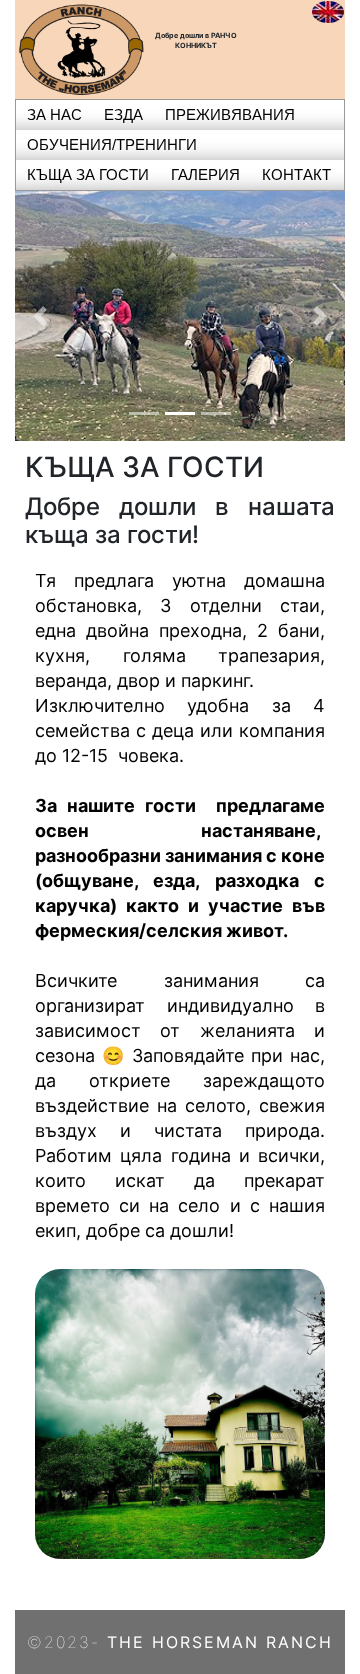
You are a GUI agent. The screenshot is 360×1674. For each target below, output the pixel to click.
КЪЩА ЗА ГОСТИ (88, 174)
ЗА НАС (54, 114)
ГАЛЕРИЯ (205, 174)
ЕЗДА (123, 114)
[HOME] (81, 48)
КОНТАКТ (296, 174)
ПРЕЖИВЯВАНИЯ (230, 114)
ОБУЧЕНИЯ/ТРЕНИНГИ (112, 144)
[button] (40, 316)
